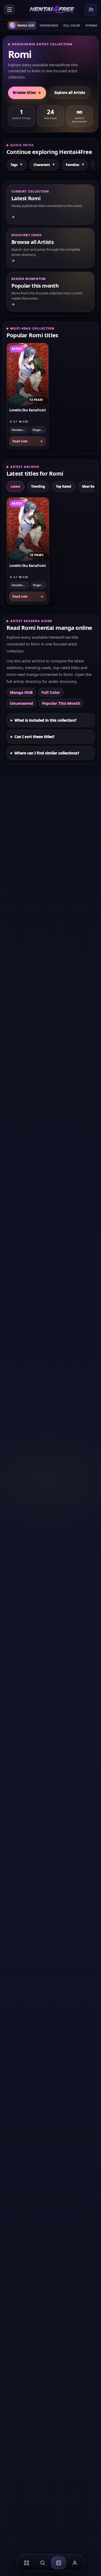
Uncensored (49, 25)
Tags (17, 165)
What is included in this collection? (46, 720)
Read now (28, 441)
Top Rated (64, 486)
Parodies (75, 165)
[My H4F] (75, 2563)
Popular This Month (61, 703)
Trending (38, 486)
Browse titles (27, 93)
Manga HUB (21, 692)
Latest (15, 486)
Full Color (72, 25)
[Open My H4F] (91, 10)
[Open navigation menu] (9, 10)
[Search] (42, 2563)
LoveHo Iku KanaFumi (28, 410)
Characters (44, 165)
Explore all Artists (70, 93)
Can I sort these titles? (35, 737)
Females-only (20, 430)
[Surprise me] (59, 2563)
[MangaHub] (26, 2563)
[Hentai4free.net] (52, 10)
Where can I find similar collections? (47, 753)
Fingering (39, 430)
